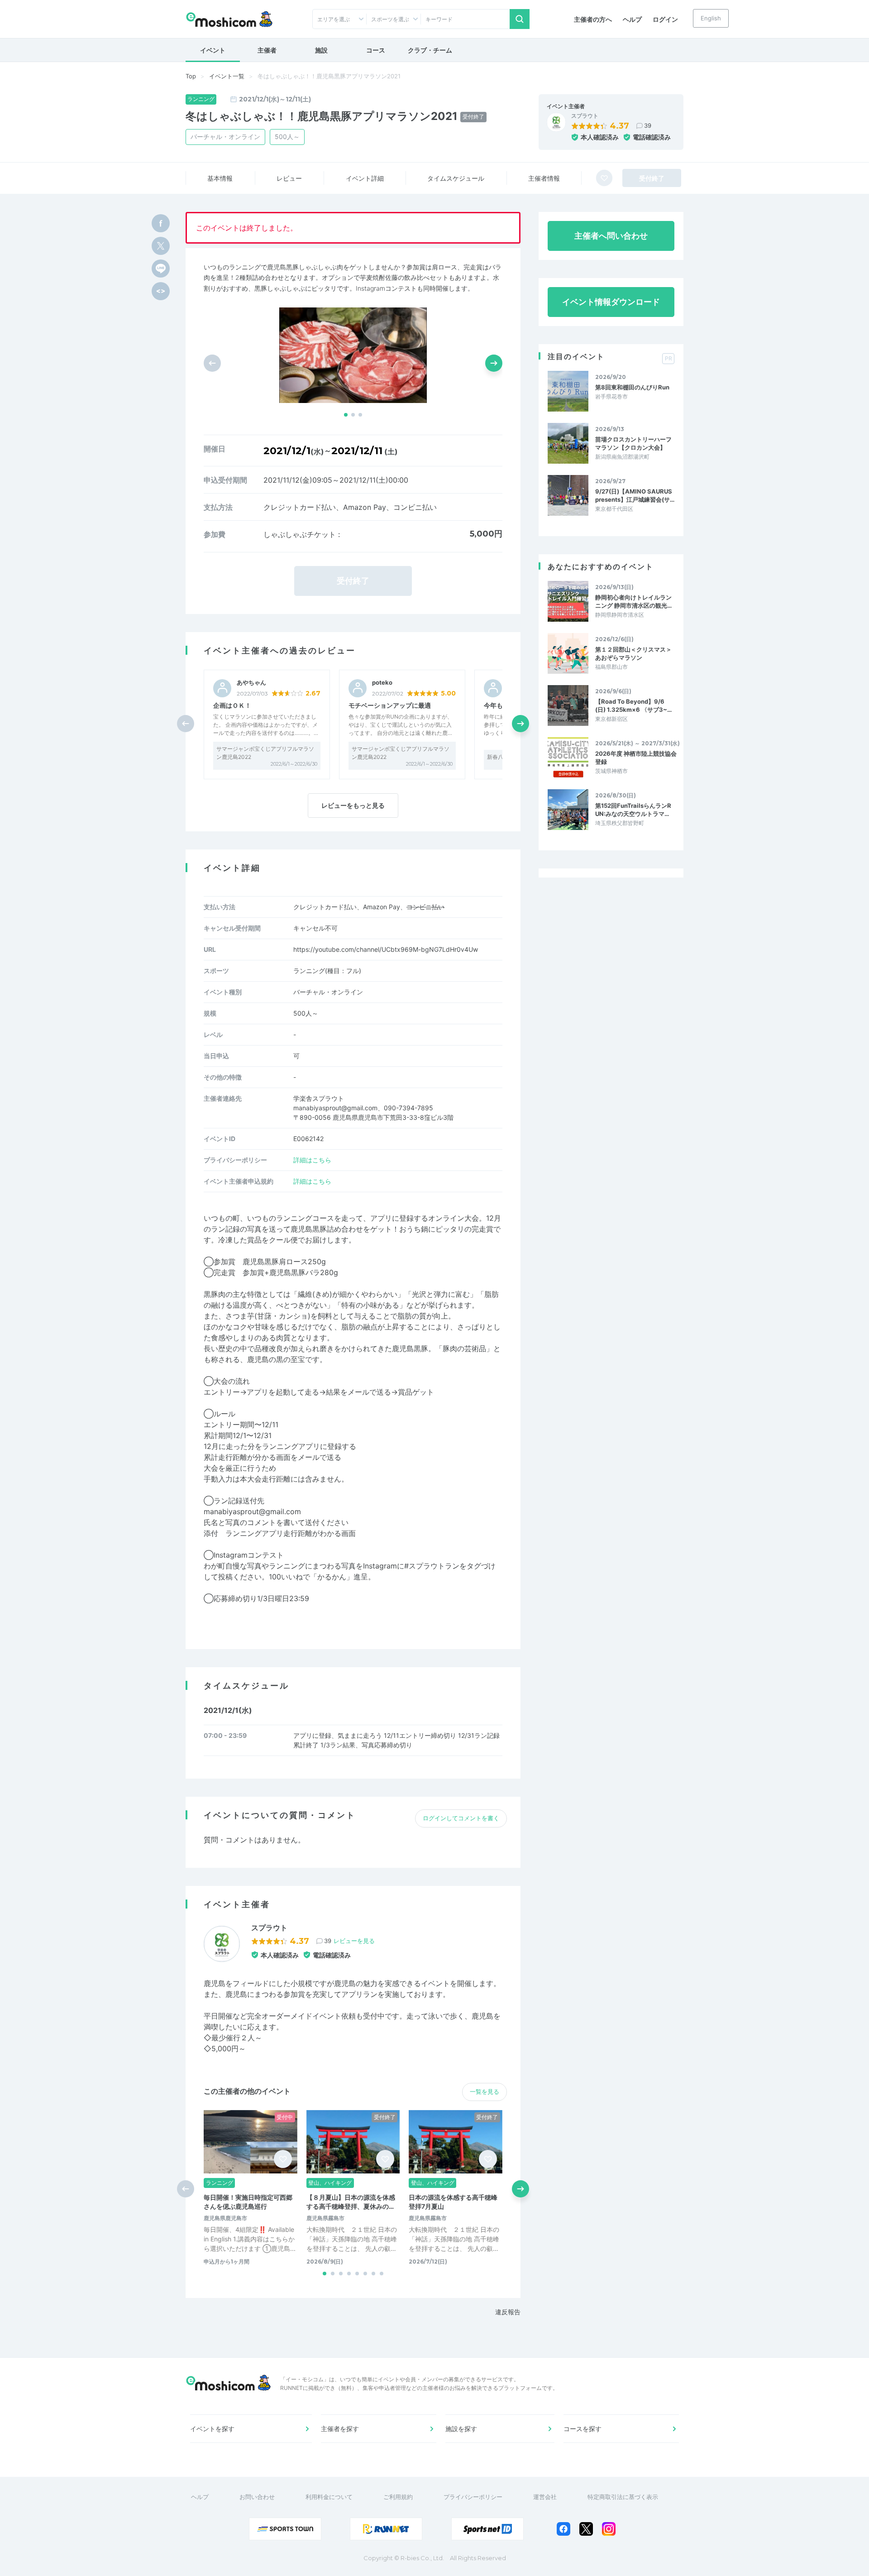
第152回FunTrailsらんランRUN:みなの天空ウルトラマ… (633, 810)
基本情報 (220, 178)
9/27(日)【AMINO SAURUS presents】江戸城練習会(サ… (635, 495)
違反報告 (508, 2312)
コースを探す (583, 2429)
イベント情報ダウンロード (611, 302)
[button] (346, 415)
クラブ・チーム (430, 50)
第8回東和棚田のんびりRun (632, 387)
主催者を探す (340, 2429)
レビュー (289, 178)
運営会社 (545, 2497)
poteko (382, 683)
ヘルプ (632, 19)
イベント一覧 (227, 76)
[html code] (161, 291)
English (711, 18)
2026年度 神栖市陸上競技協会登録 (636, 758)
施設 (321, 50)
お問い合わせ (257, 2497)
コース (376, 50)
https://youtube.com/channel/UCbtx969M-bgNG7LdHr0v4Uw (386, 949)
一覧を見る (485, 2092)
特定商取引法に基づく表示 (623, 2497)
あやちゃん (251, 683)
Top (191, 76)
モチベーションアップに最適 (390, 705)
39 (648, 125)
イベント (213, 50)
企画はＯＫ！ (232, 705)
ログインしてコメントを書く (461, 1818)
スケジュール (456, 178)
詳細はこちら (312, 1160)
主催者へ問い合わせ (611, 236)
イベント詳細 (365, 178)
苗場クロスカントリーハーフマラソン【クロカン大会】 (633, 443)
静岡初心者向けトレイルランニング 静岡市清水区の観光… (633, 601)
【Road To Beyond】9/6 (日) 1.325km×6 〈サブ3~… (633, 705)
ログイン (665, 19)
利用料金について (329, 2497)
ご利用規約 (398, 2497)
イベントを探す (212, 2429)
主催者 (267, 50)
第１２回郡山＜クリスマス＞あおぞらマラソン (633, 653)
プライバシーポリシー (473, 2497)
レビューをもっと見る (353, 805)
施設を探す (461, 2429)
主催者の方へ (593, 19)
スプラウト (585, 116)
